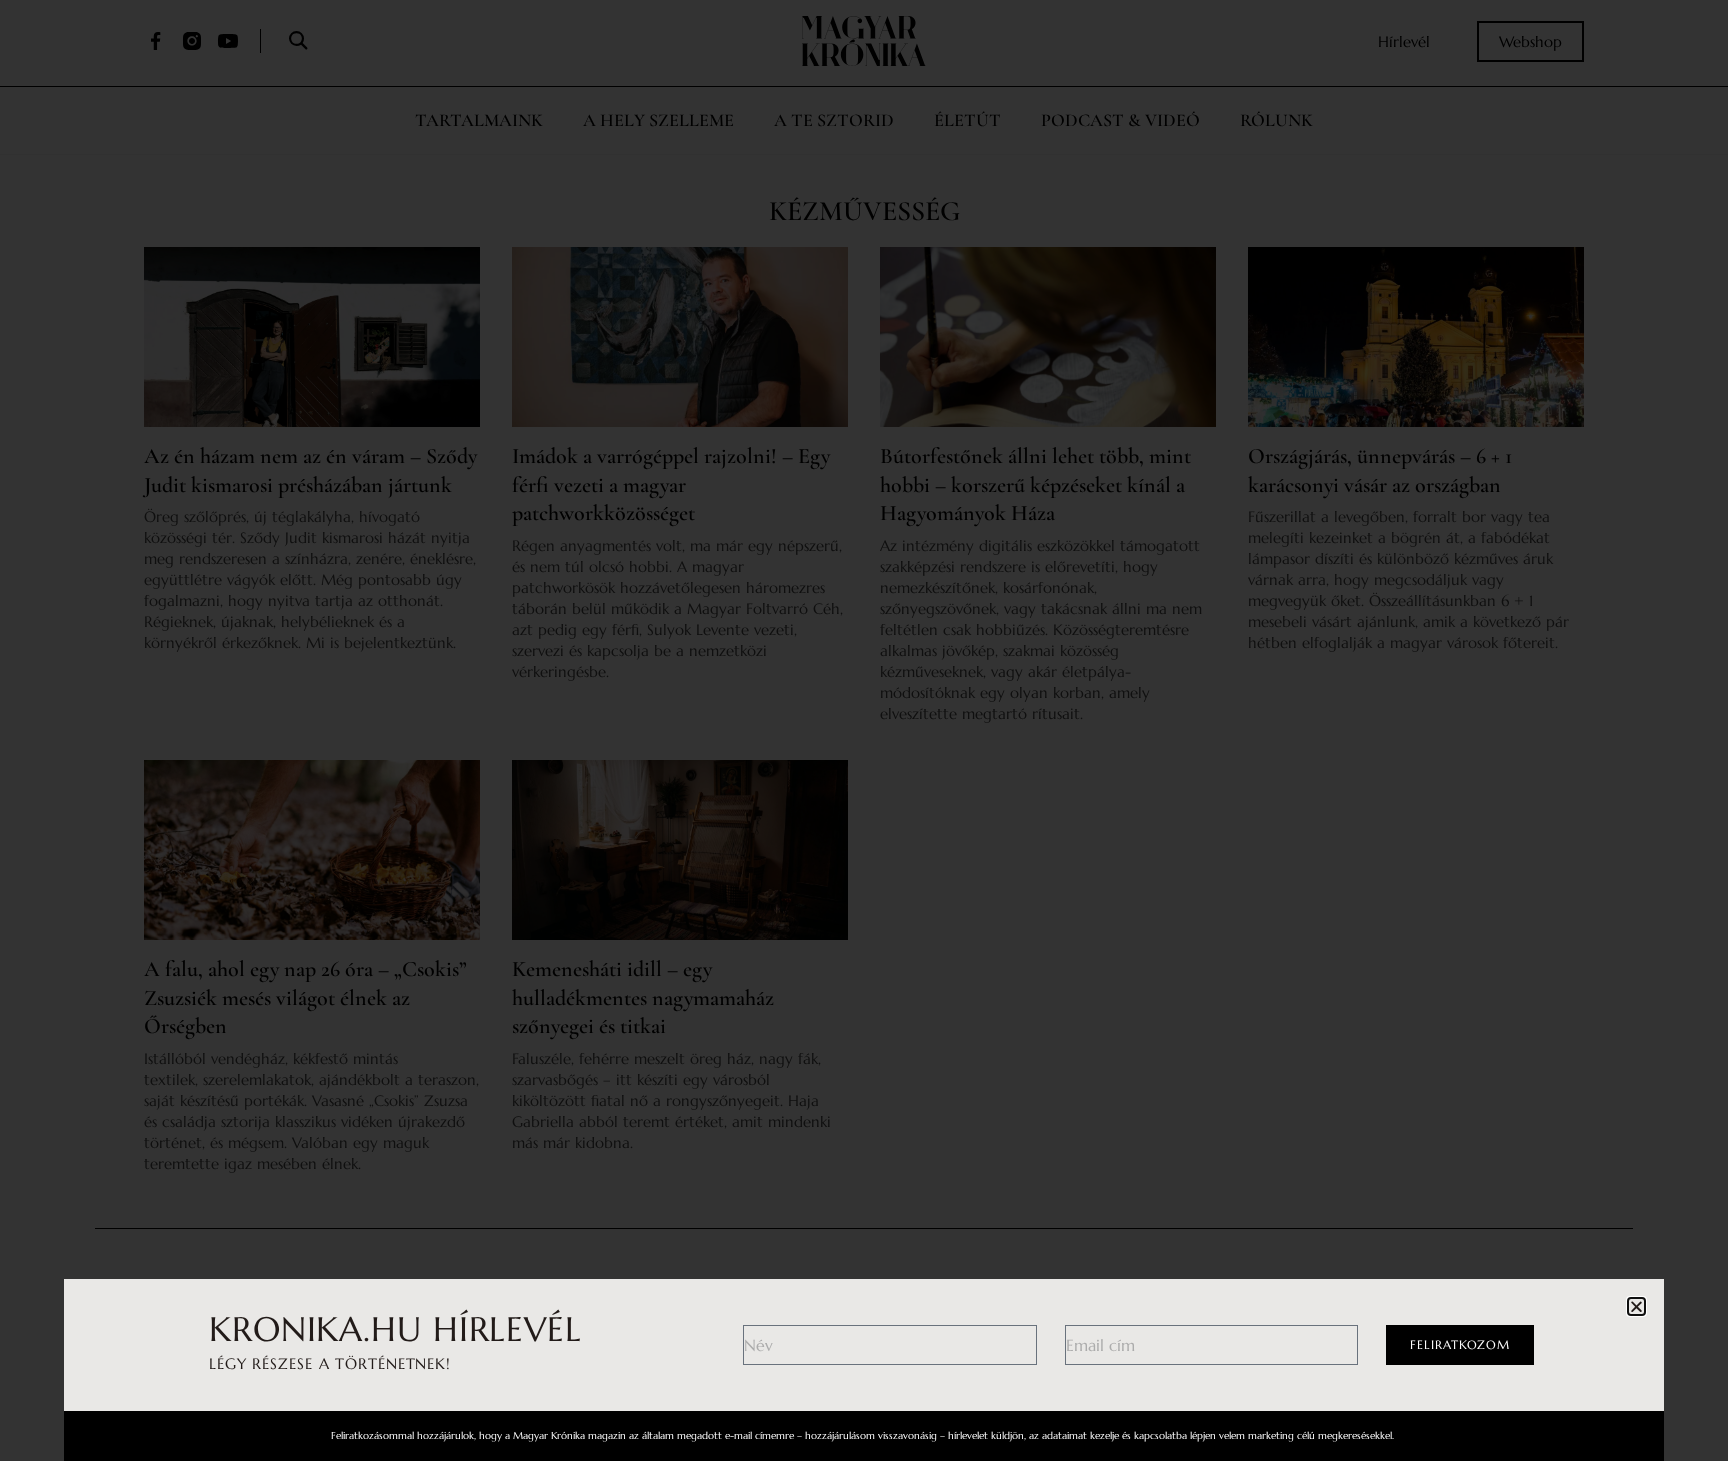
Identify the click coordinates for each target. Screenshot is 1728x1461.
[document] (864, 730)
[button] (1636, 1306)
